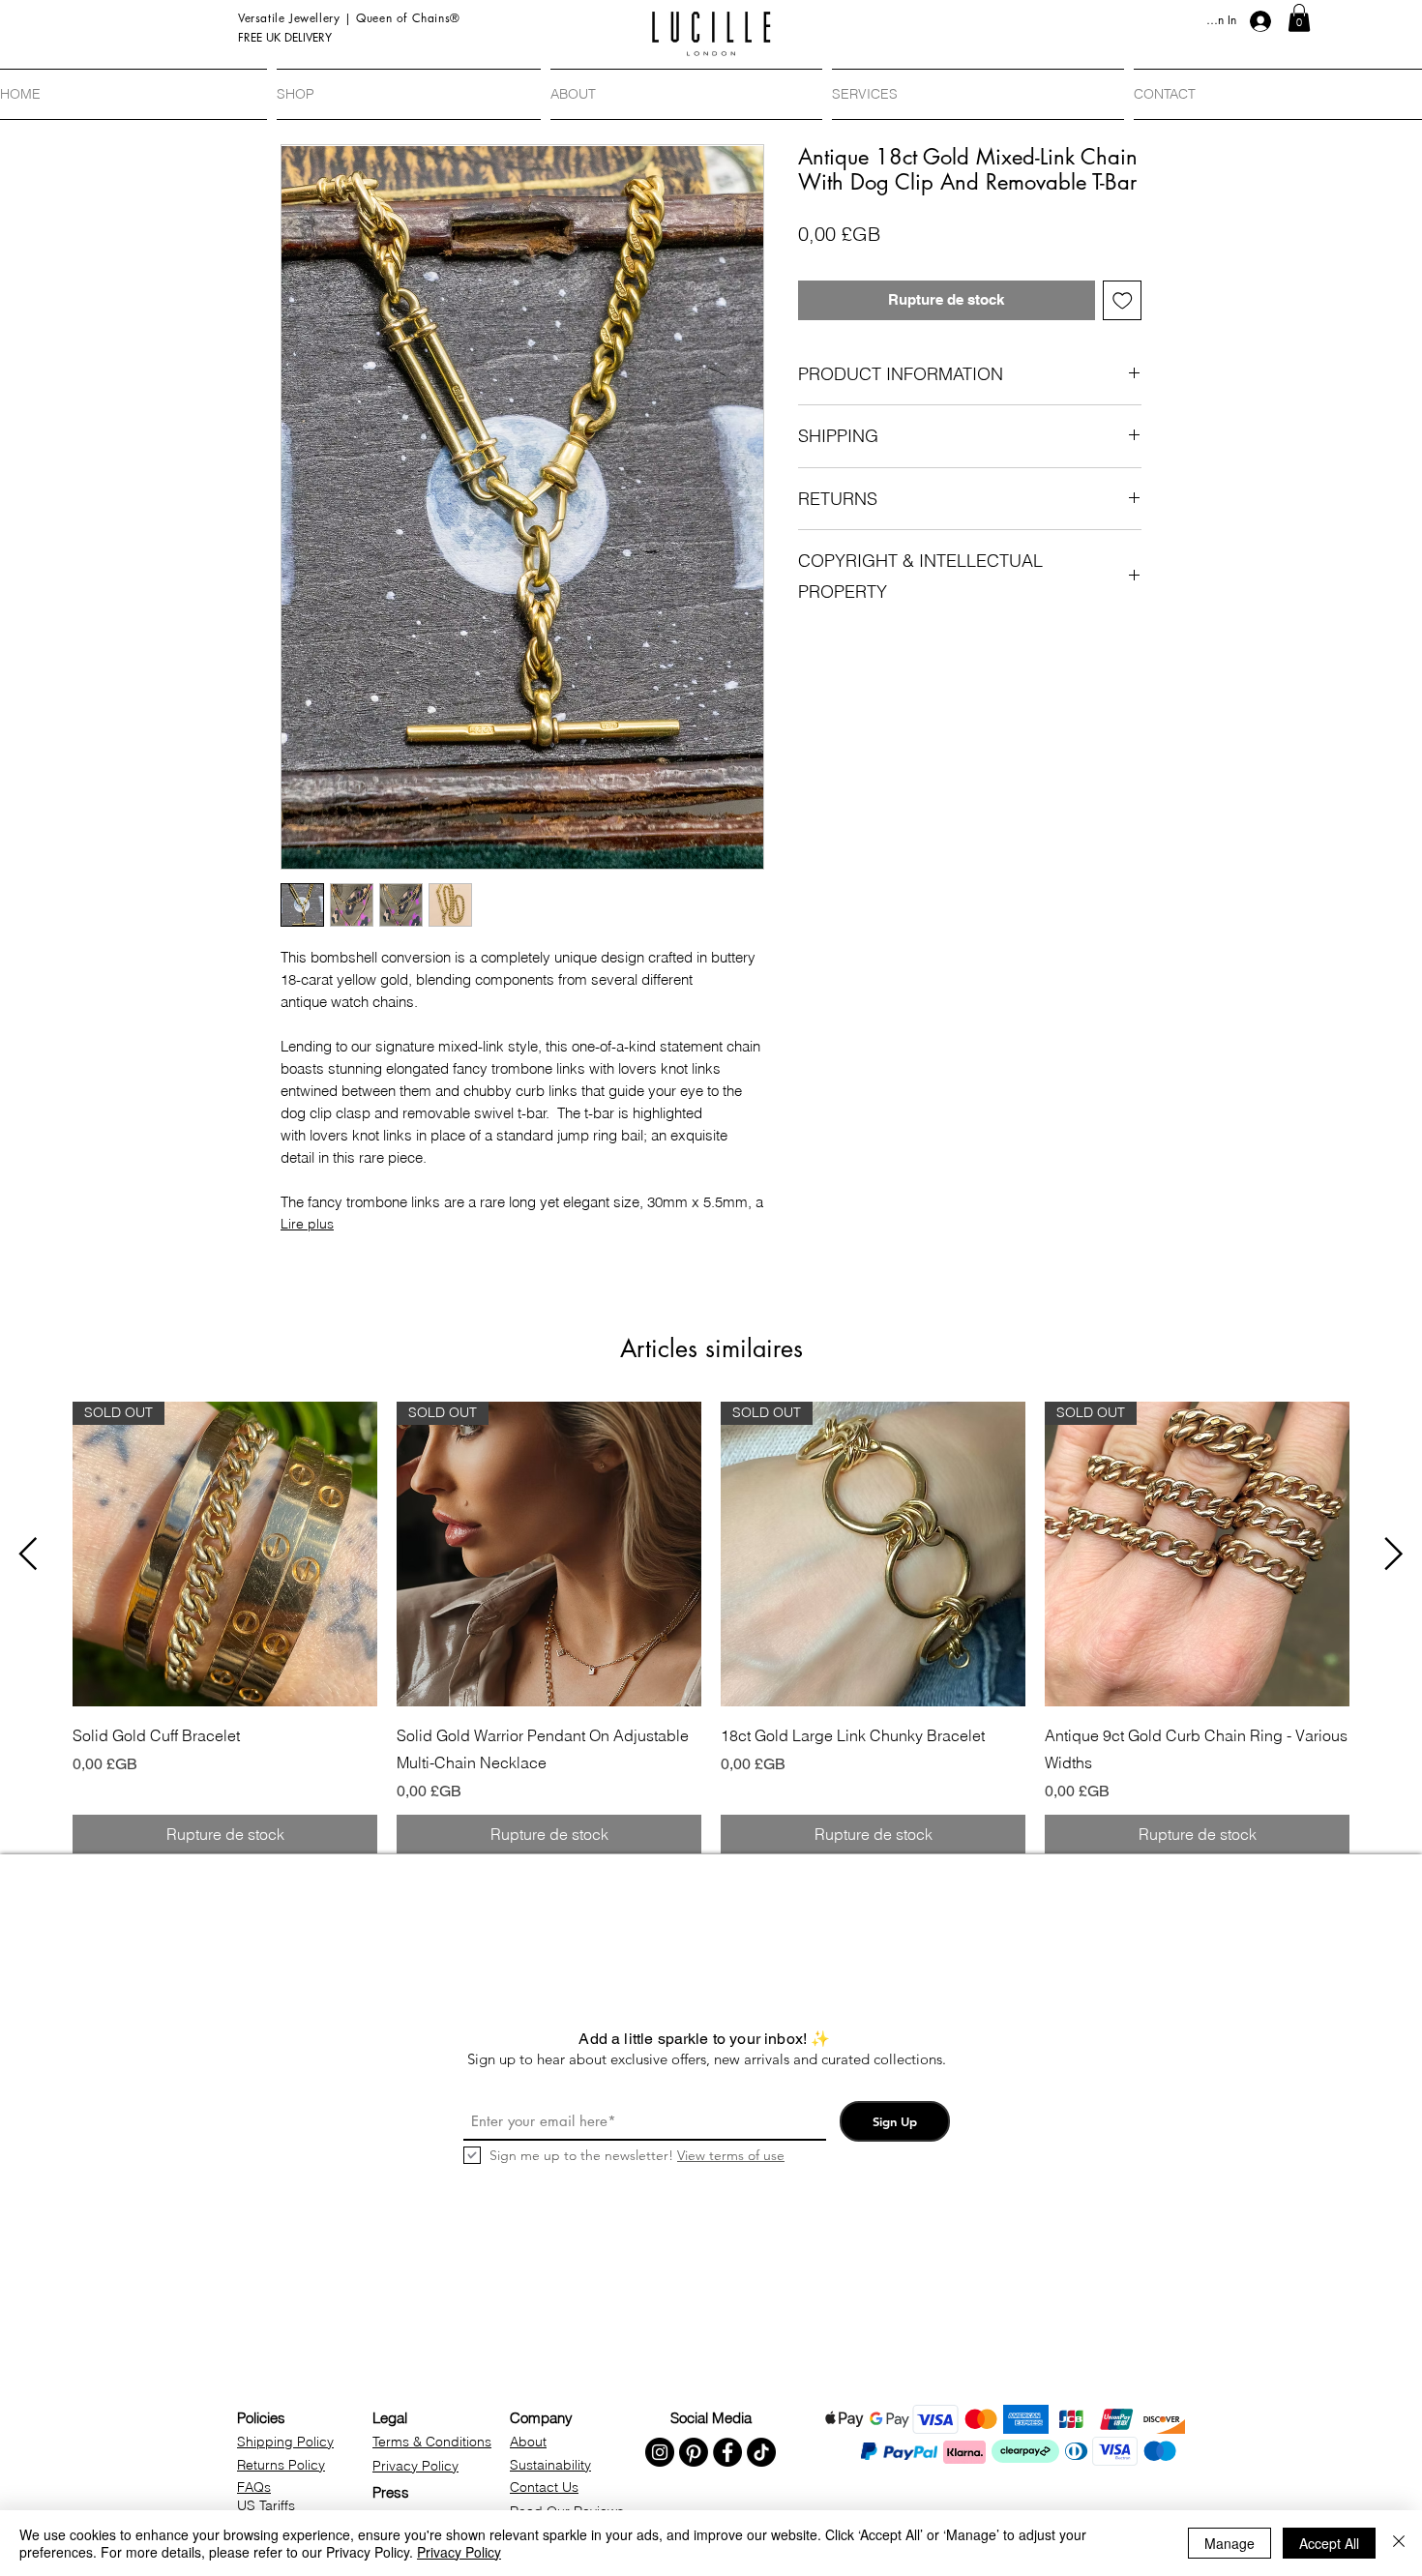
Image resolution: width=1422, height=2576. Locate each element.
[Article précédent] (28, 1554)
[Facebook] (727, 2452)
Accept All (1329, 2543)
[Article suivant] (1394, 1554)
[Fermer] (1399, 2543)
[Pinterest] (694, 2452)
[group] (711, 1628)
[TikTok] (761, 2452)
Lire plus (307, 1224)
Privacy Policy (459, 2552)
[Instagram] (660, 2452)
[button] (1299, 18)
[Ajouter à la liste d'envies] (1123, 300)
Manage (1229, 2543)
